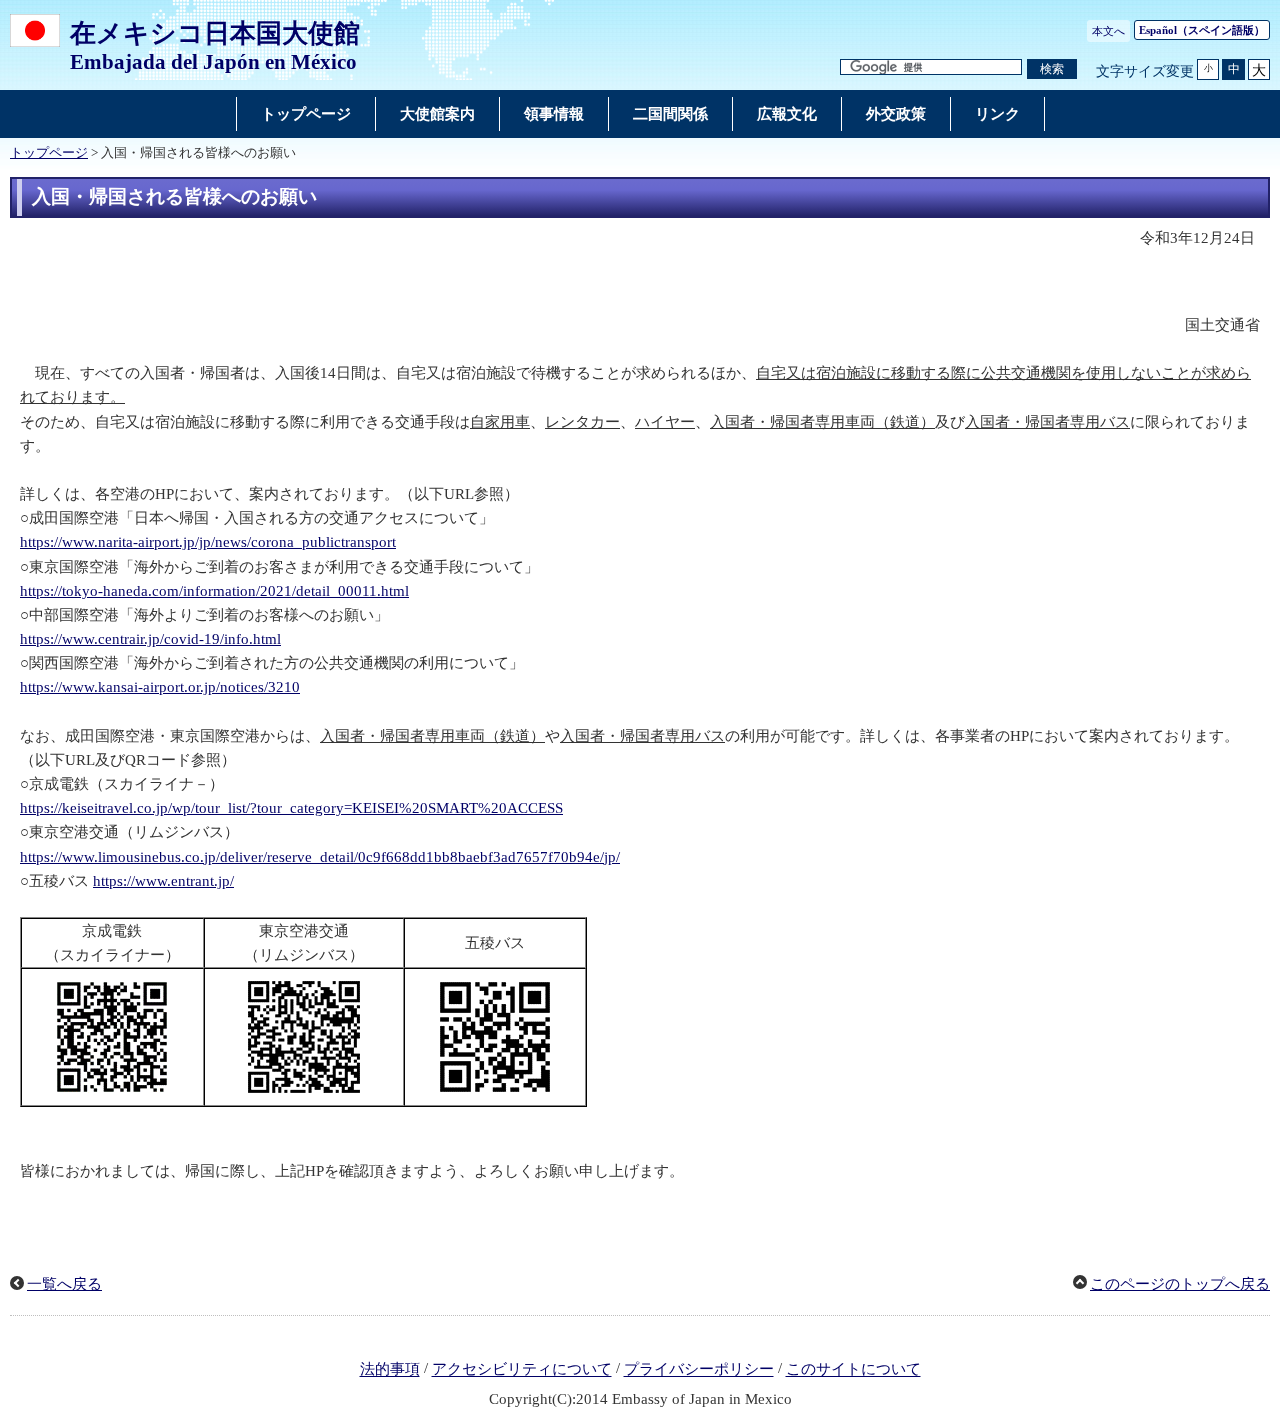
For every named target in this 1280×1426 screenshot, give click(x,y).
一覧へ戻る (64, 1284)
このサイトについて (853, 1370)
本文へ (1108, 31)
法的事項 (390, 1370)
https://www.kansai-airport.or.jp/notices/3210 (160, 687)
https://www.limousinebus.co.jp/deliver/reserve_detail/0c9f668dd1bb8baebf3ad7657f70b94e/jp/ (320, 857)
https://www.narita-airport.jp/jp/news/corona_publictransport (208, 542)
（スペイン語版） (1202, 30)
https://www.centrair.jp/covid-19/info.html (150, 639)
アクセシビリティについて (522, 1370)
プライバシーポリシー (699, 1370)
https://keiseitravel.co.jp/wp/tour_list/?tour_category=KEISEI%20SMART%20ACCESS (291, 808)
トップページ (49, 153)
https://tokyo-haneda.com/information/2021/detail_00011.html (214, 591)
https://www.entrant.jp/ (163, 881)
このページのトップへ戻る (1180, 1284)
